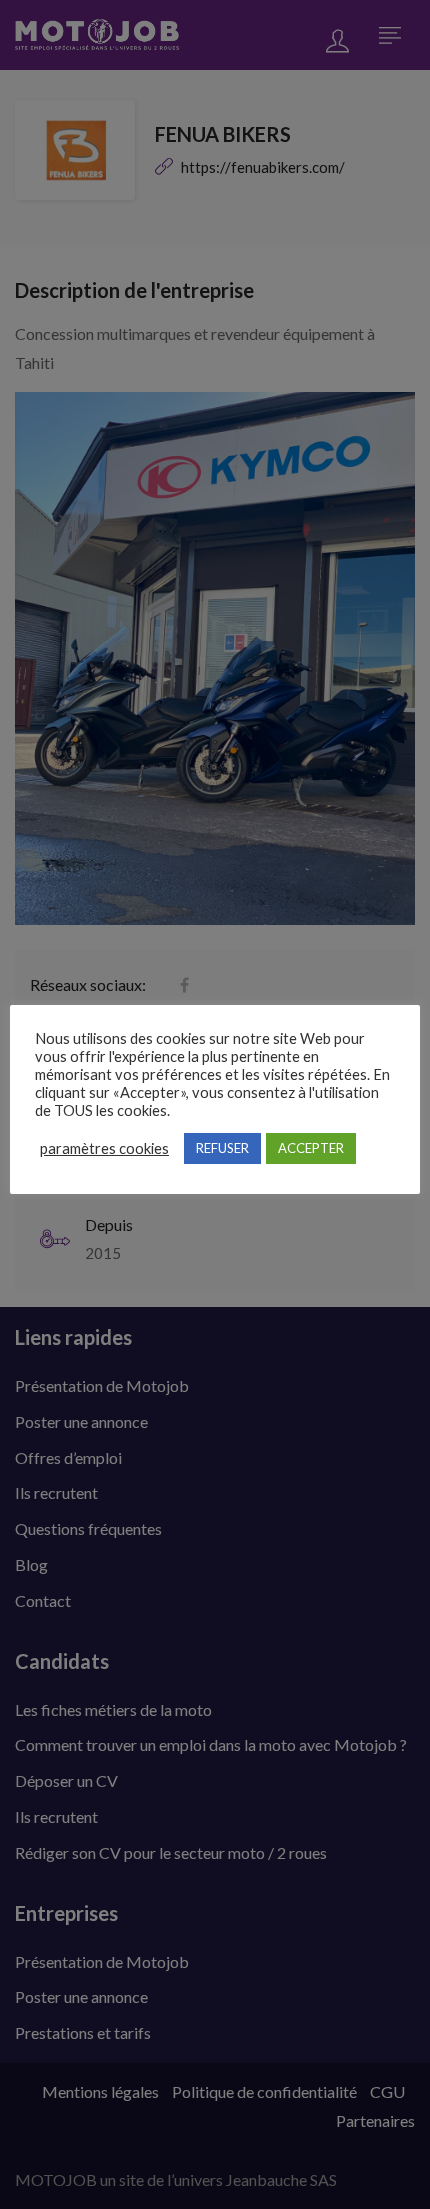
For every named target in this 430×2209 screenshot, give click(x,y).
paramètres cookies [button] (104, 1148)
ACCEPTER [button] (311, 1148)
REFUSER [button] (222, 1148)
